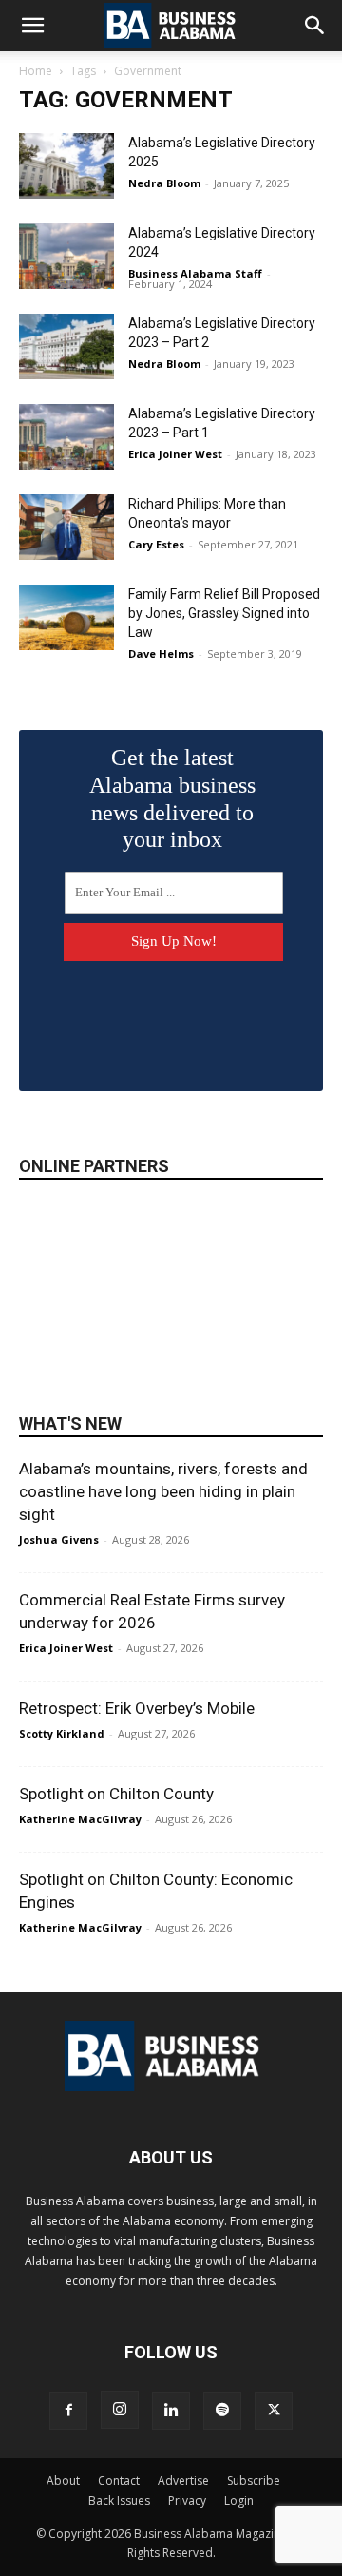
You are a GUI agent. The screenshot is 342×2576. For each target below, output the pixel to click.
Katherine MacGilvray (80, 1819)
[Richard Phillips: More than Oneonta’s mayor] (66, 527)
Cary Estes (156, 544)
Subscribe (254, 2480)
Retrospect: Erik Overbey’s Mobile (137, 1708)
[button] (32, 26)
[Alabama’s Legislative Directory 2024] (66, 256)
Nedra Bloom (164, 183)
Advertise (183, 2480)
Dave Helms (161, 654)
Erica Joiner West (175, 454)
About (63, 2480)
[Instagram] (120, 2410)
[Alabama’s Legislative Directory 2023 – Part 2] (66, 346)
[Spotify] (222, 2411)
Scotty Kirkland (62, 1733)
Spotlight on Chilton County (116, 1794)
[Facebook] (68, 2411)
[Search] (315, 26)
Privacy (187, 2500)
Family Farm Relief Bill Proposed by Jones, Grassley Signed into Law (224, 613)
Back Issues (119, 2500)
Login (239, 2500)
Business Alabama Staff (195, 273)
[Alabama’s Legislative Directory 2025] (66, 166)
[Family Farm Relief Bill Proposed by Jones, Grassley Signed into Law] (66, 617)
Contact (119, 2480)
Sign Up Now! (174, 941)
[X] (274, 2411)
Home (36, 71)
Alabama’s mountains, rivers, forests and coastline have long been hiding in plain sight (163, 1491)
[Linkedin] (171, 2411)
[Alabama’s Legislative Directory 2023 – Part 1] (66, 437)
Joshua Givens (59, 1539)
